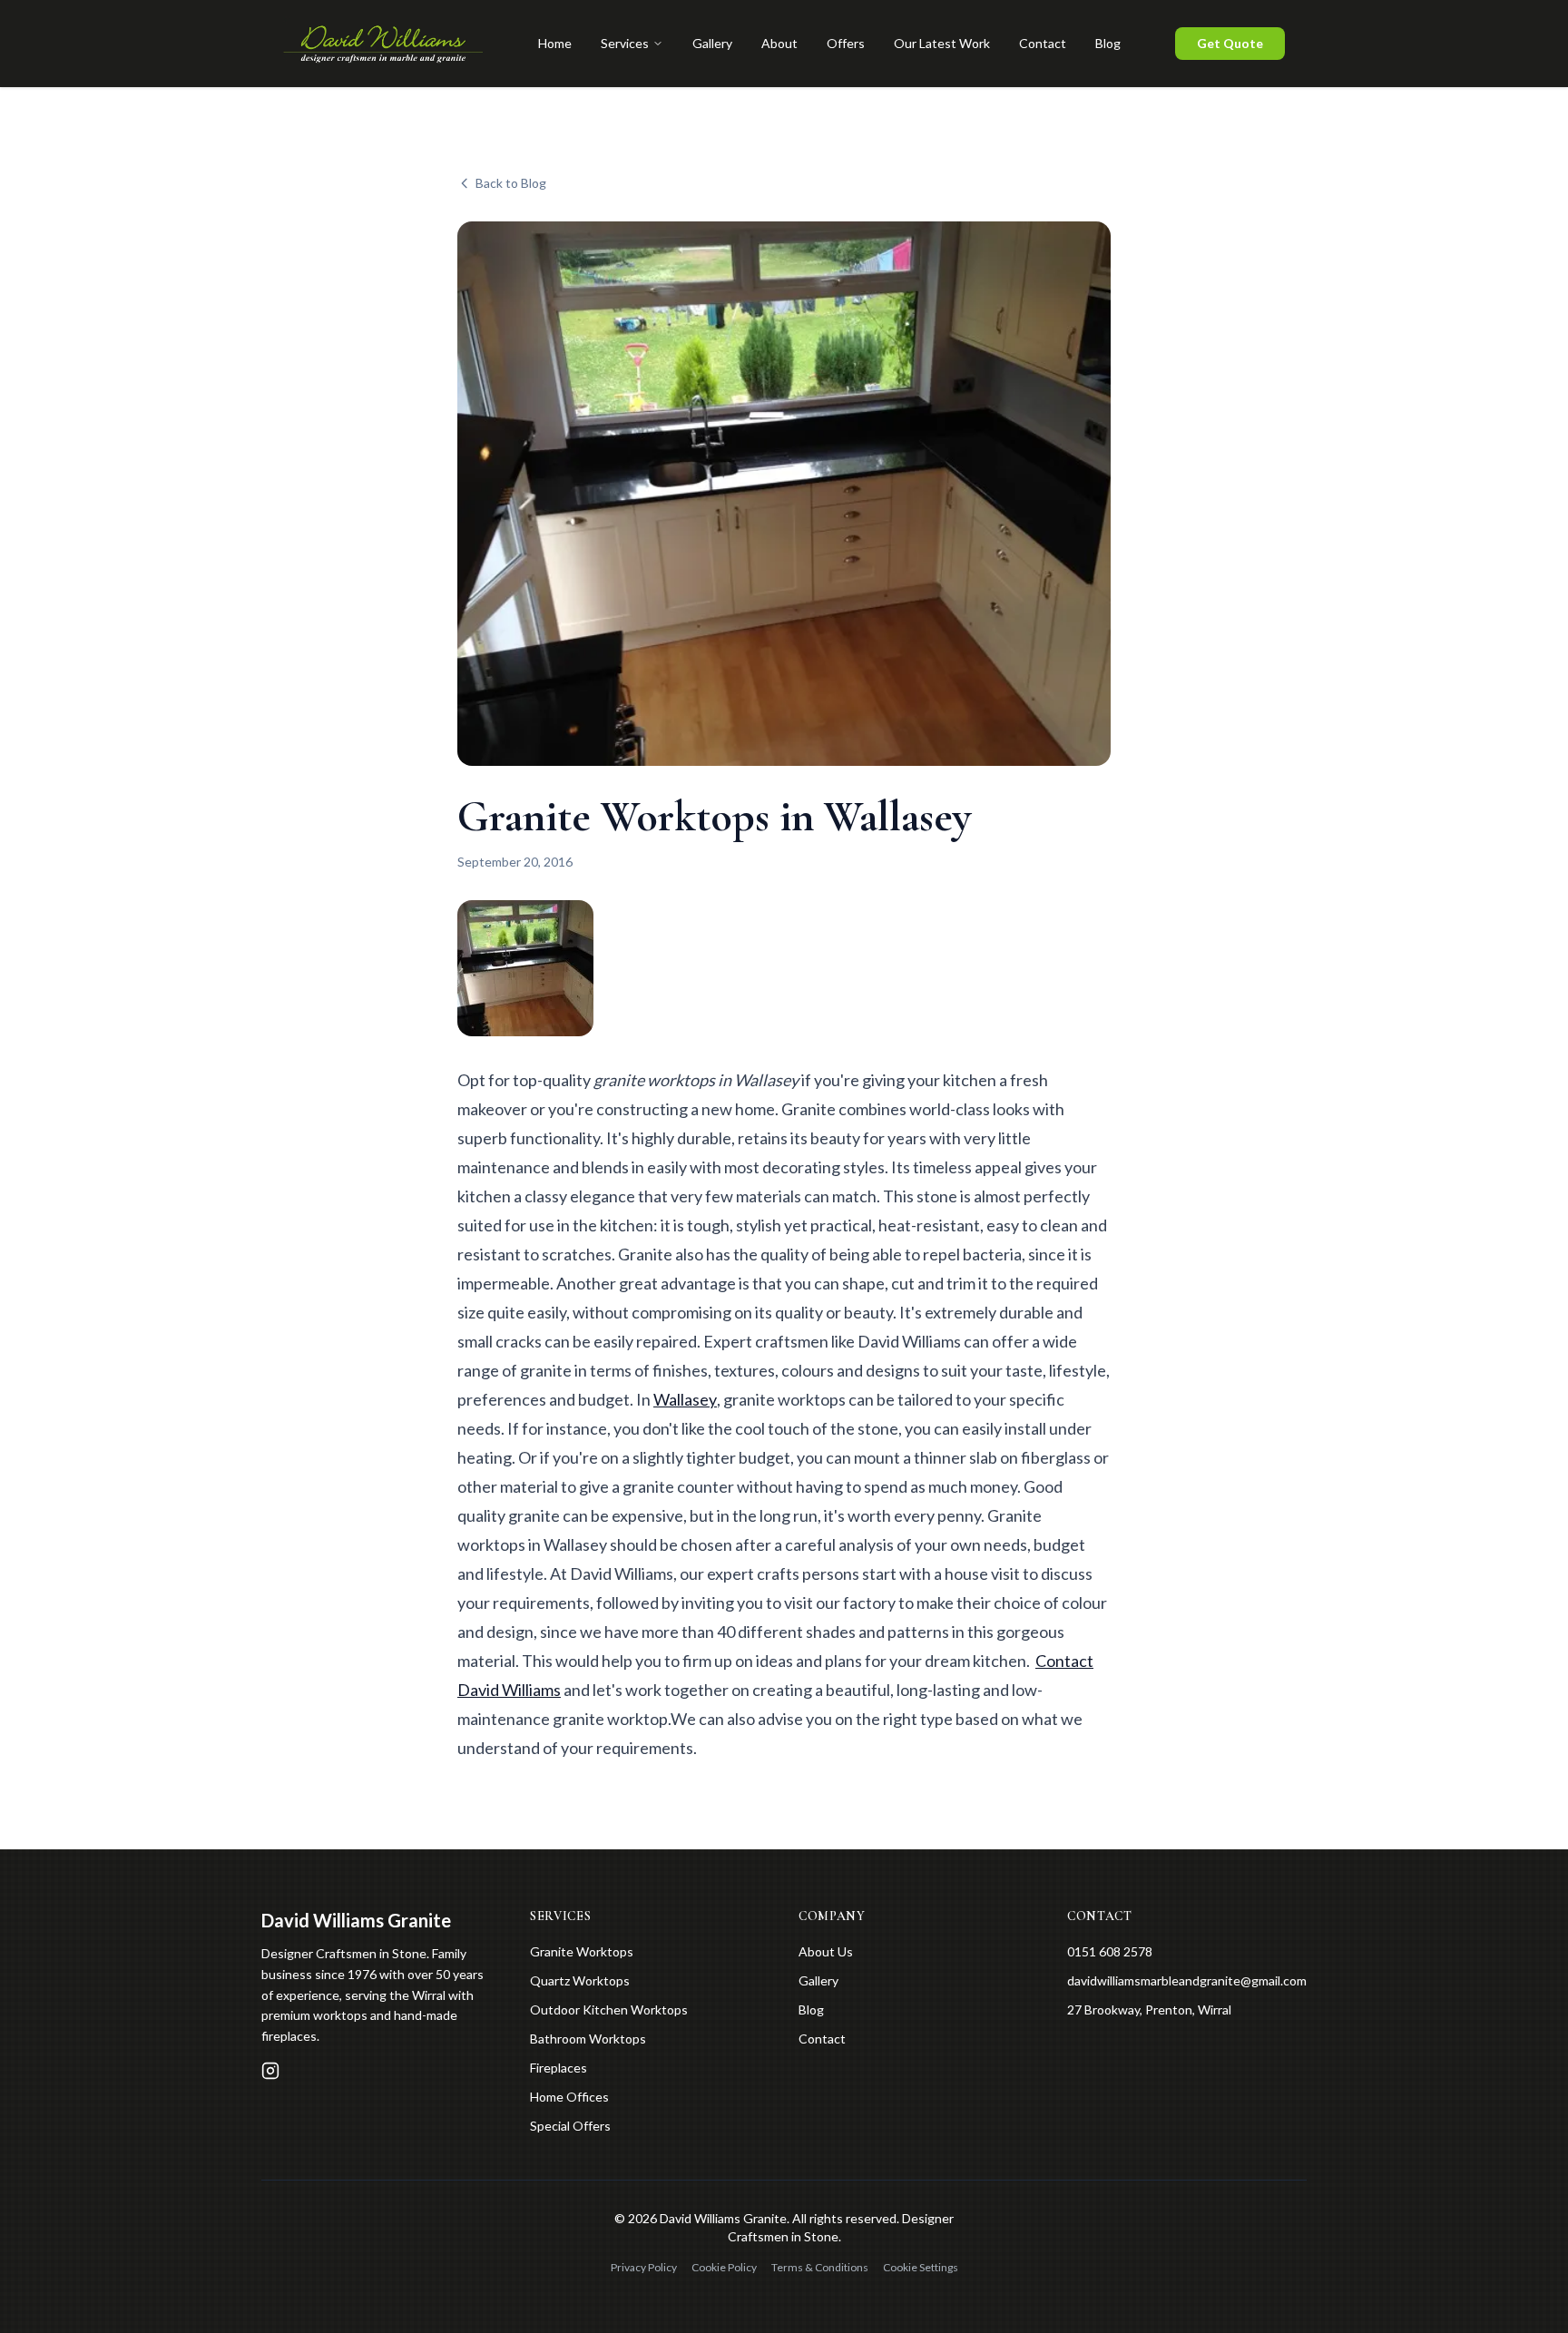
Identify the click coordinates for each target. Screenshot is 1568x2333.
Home (555, 43)
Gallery (712, 43)
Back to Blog (511, 183)
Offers (846, 43)
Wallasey (685, 1399)
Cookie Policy (724, 2267)
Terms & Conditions (820, 2267)
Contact (1043, 43)
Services (625, 43)
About (779, 43)
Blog (1108, 43)
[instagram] (270, 2071)
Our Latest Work (942, 43)
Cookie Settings (921, 2267)
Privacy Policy (644, 2267)
